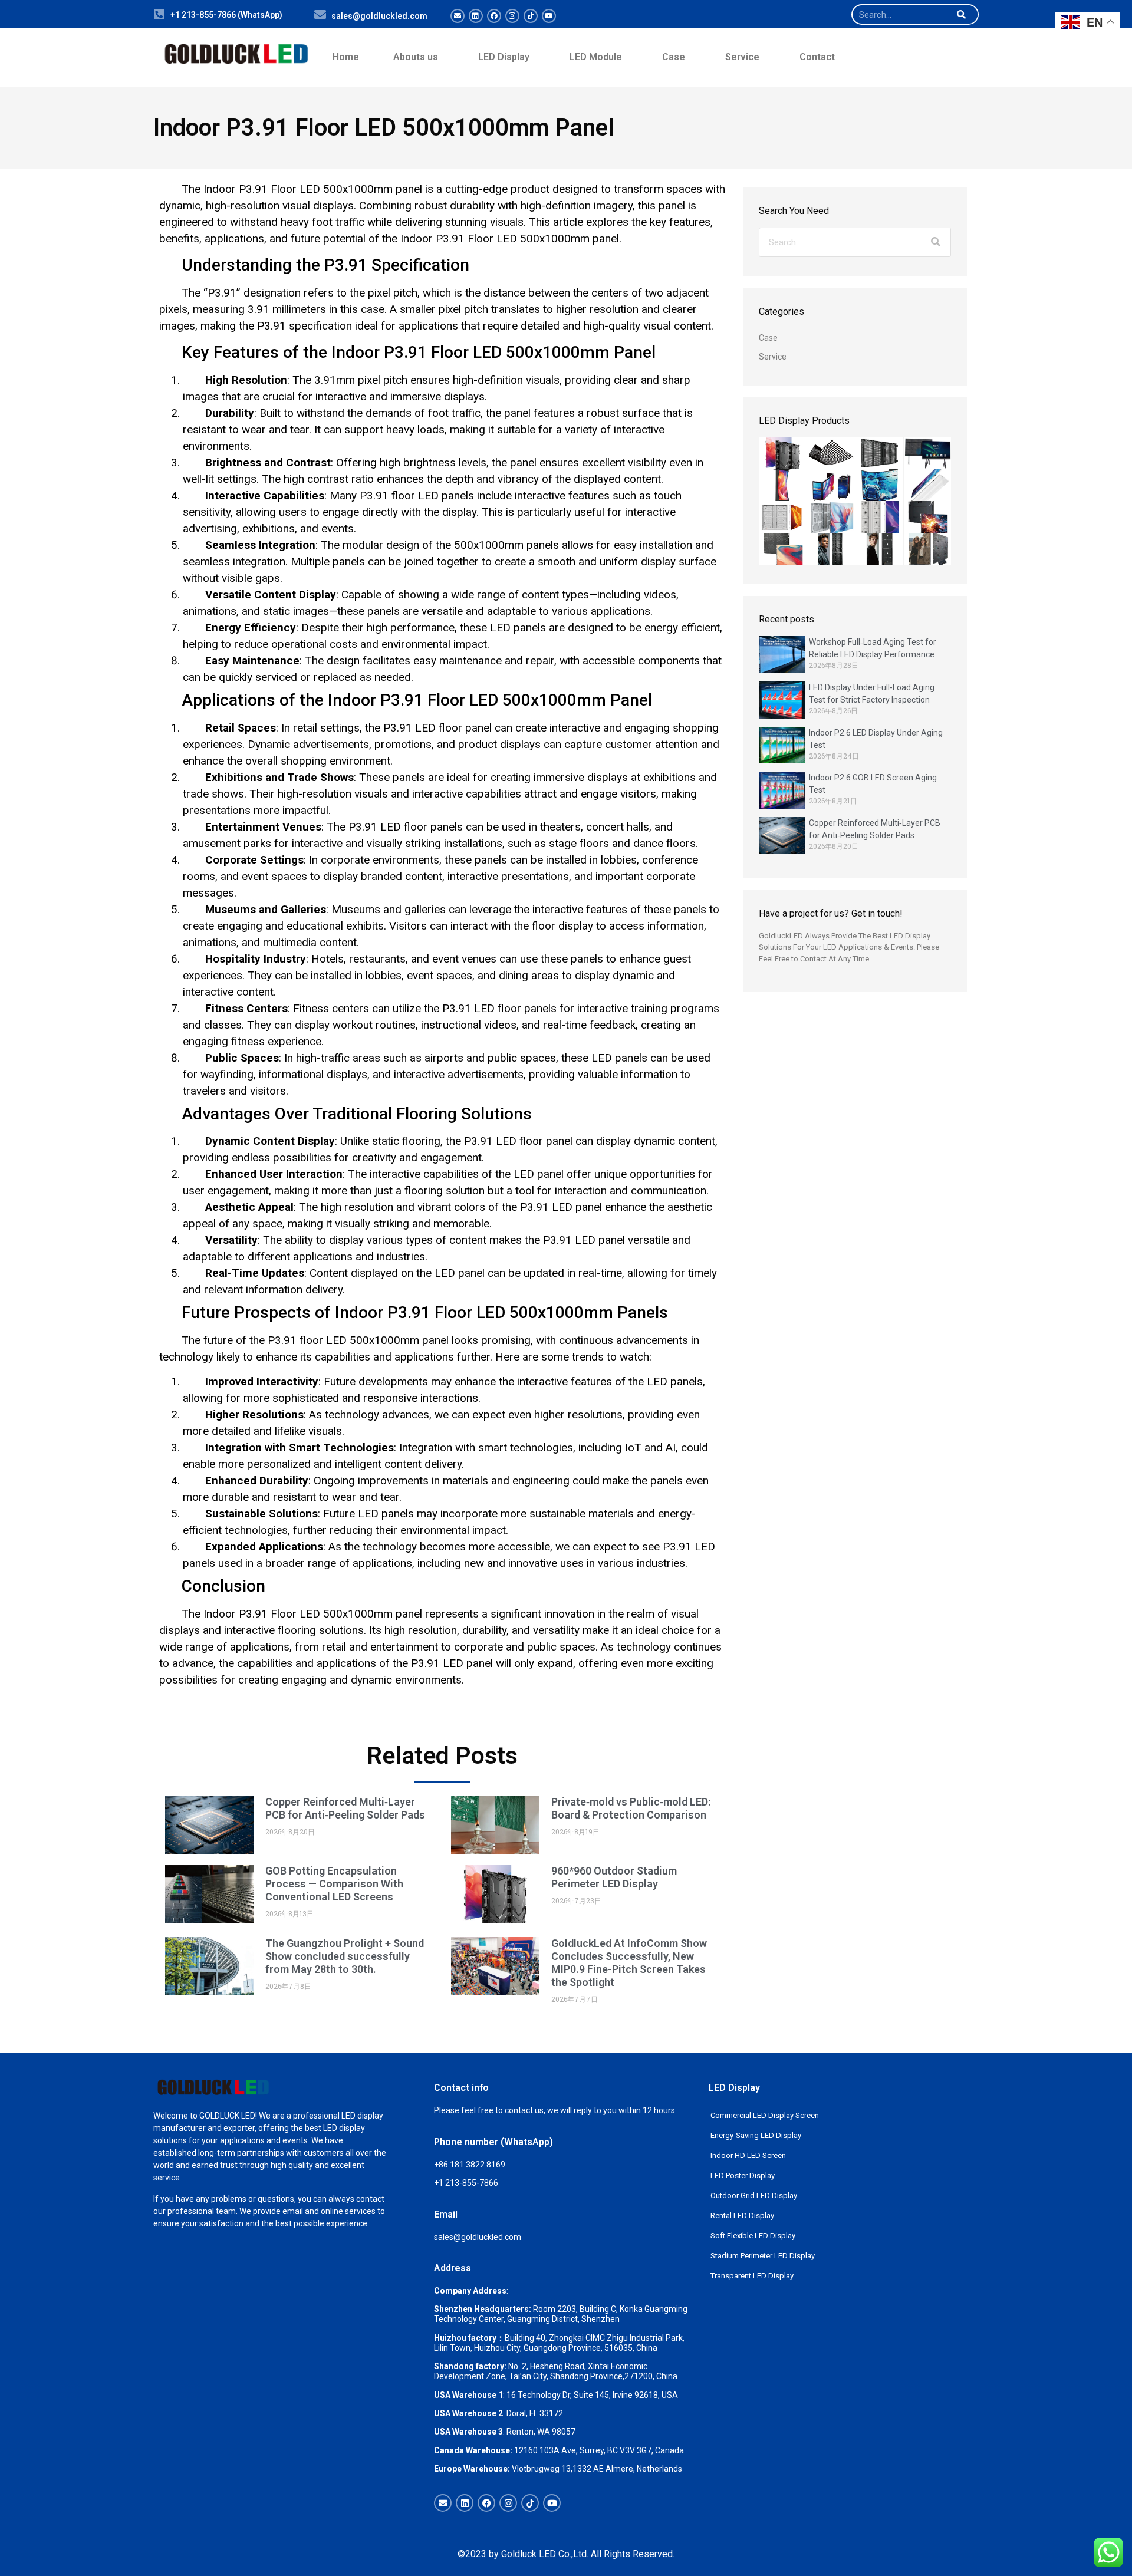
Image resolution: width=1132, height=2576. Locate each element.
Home (346, 57)
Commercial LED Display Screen (765, 2115)
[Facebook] (494, 16)
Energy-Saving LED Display (756, 2135)
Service (742, 57)
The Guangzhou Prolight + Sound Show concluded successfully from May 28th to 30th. (345, 1956)
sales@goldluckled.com (379, 16)
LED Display (504, 57)
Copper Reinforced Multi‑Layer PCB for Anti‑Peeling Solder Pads (345, 1808)
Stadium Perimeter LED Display (763, 2256)
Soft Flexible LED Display (753, 2236)
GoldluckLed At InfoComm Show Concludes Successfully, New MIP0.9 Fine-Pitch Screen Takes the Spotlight (629, 1963)
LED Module (596, 57)
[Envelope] (458, 16)
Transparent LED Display (752, 2276)
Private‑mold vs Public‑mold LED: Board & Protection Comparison (631, 1808)
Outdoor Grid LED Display (754, 2195)
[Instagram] (512, 16)
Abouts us (416, 57)
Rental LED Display (742, 2216)
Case (674, 57)
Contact (817, 57)
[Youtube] (549, 16)
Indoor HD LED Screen (748, 2155)
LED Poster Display (743, 2175)
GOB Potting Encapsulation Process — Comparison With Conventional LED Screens (334, 1884)
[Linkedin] (476, 16)
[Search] (961, 14)
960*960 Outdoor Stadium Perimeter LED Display (614, 1877)
